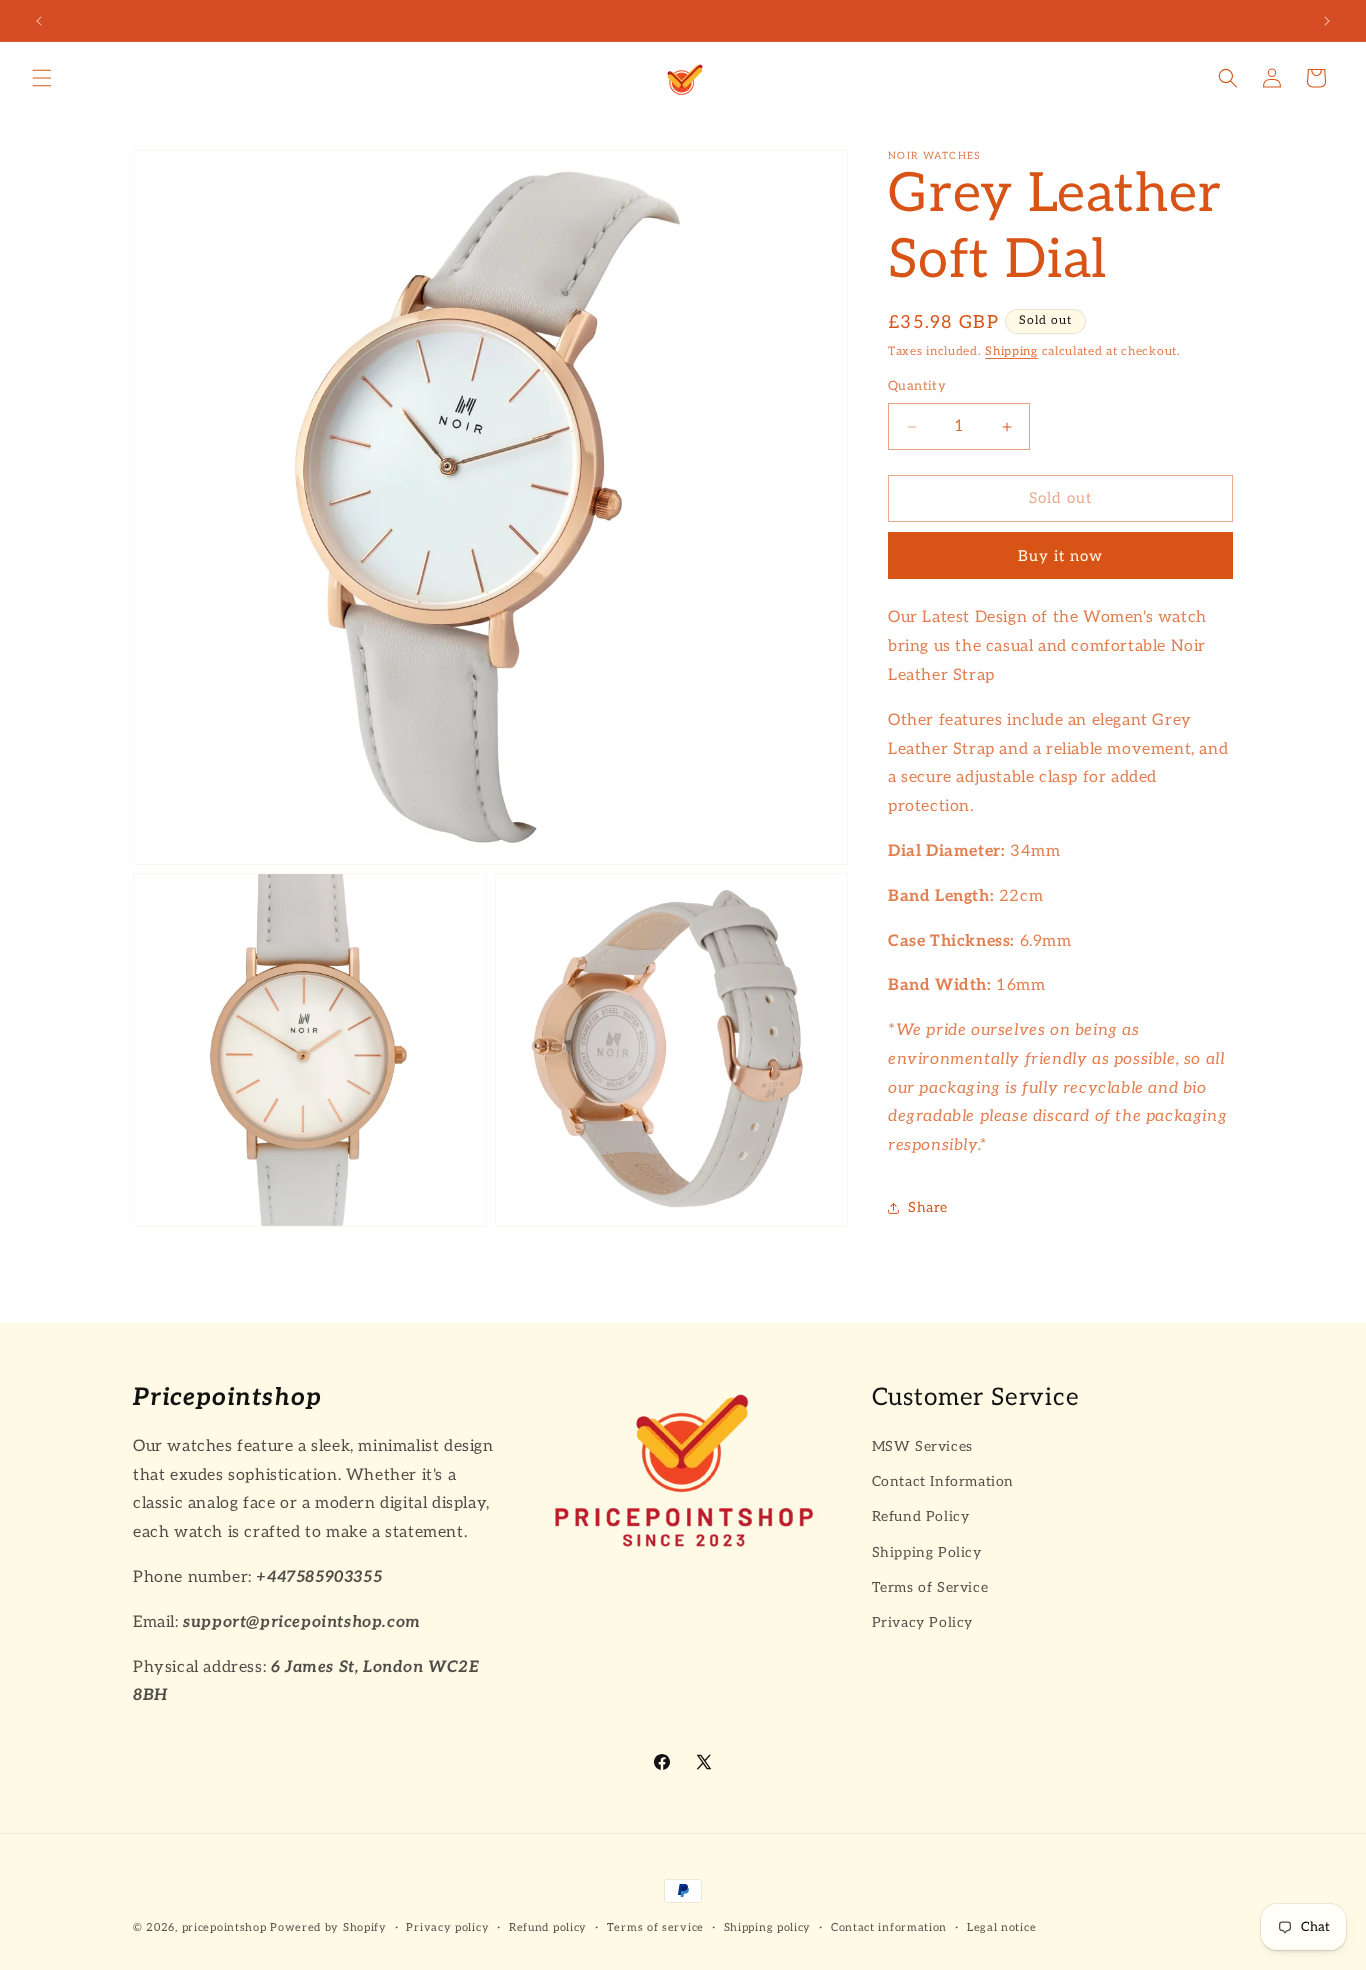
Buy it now (1060, 556)
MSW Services (922, 1446)
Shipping (1011, 351)
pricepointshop (224, 1927)
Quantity (917, 387)
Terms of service (655, 1927)
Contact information (889, 1927)
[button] (42, 78)
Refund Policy (921, 1516)
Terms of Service (930, 1586)
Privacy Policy (922, 1622)
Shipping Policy (927, 1551)
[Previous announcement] (39, 21)
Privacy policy (447, 1927)
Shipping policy (768, 1927)
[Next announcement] (1327, 21)
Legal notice (1001, 1927)
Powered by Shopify (328, 1927)
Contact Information (943, 1481)
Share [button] (928, 1207)
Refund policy (548, 1927)
